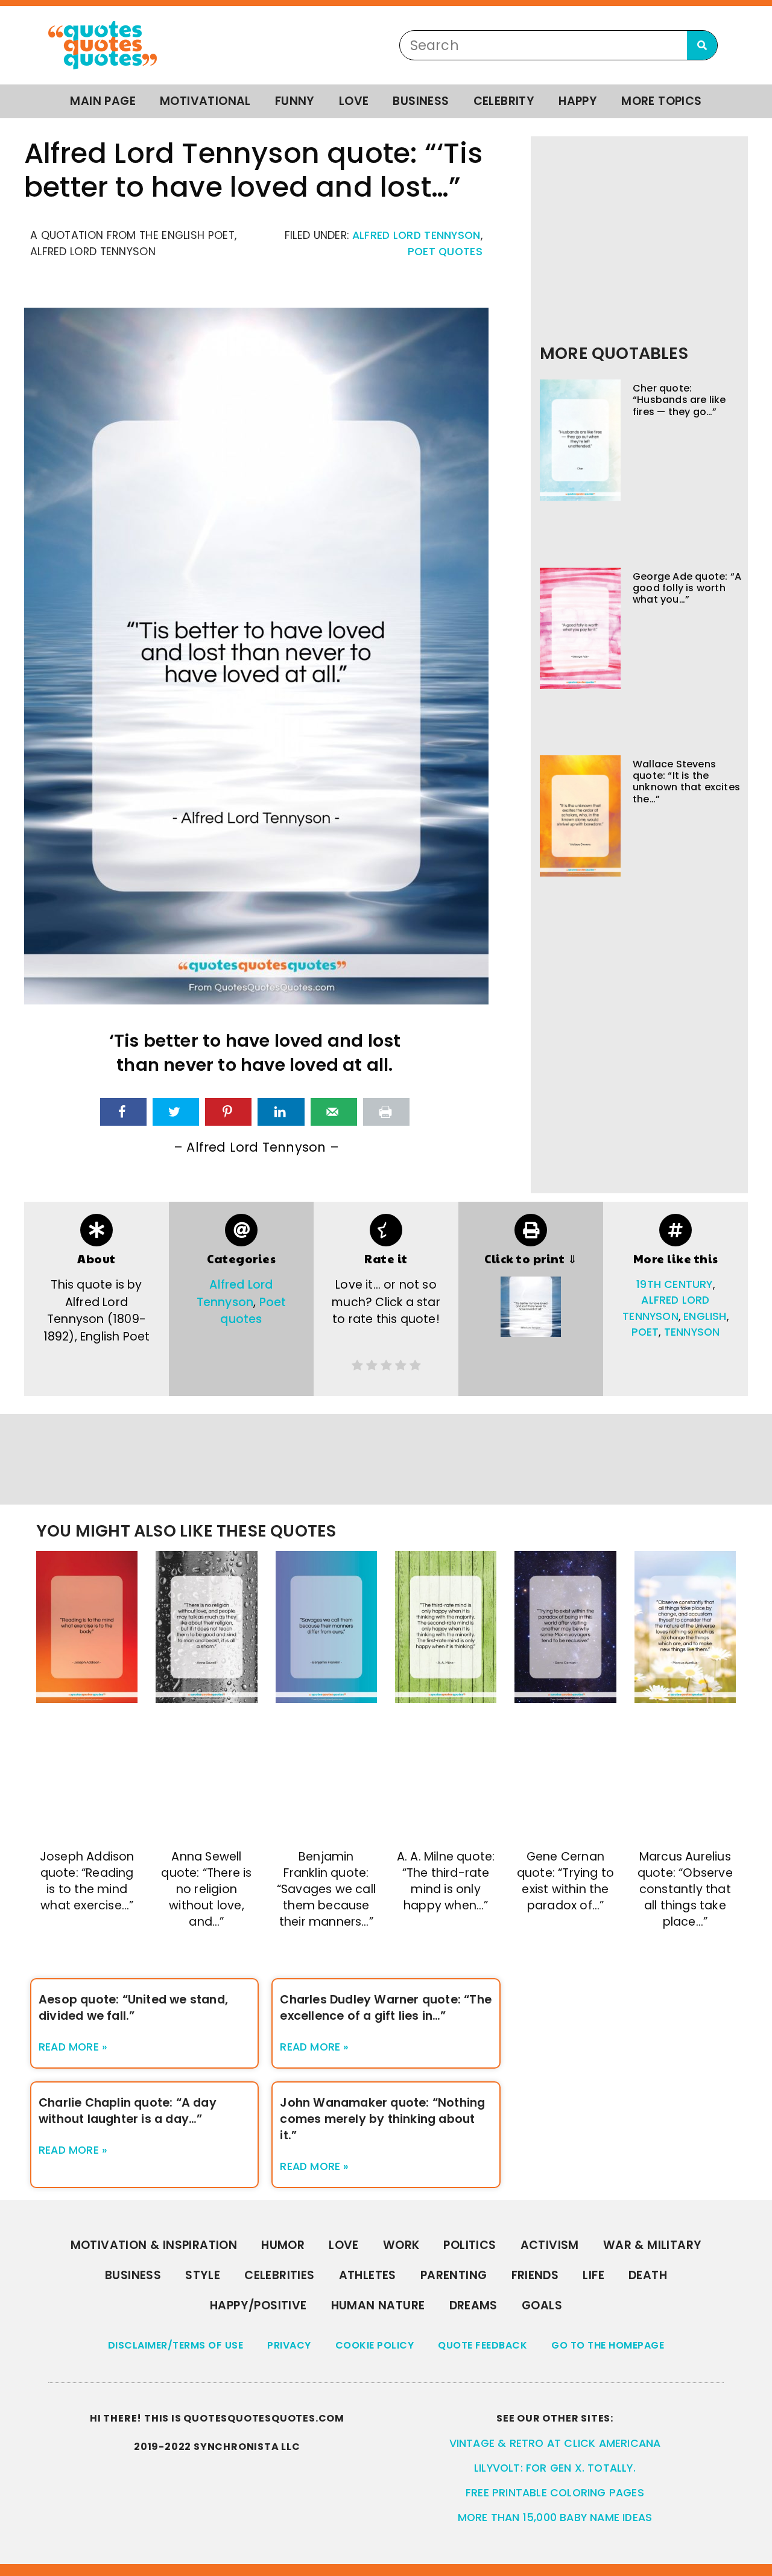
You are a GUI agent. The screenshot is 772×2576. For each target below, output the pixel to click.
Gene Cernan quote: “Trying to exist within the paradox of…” (565, 1881)
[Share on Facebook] (123, 1112)
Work (401, 2245)
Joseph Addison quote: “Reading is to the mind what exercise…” (87, 1881)
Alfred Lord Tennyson (416, 235)
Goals (542, 2305)
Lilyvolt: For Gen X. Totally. (555, 2468)
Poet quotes (445, 252)
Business (421, 101)
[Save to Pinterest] (228, 1112)
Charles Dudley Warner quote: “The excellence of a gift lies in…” (386, 2008)
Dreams (473, 2305)
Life (593, 2275)
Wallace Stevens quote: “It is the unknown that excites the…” (686, 782)
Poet (645, 1332)
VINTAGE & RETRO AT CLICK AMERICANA (555, 2443)
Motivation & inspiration (154, 2245)
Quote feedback (482, 2345)
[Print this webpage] (386, 1112)
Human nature (378, 2305)
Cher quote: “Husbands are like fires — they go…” (679, 400)
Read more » (73, 2047)
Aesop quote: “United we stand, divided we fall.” (133, 2008)
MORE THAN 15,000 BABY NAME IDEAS (555, 2517)
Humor (283, 2245)
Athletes (368, 2275)
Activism (550, 2245)
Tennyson (692, 1332)
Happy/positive (258, 2305)
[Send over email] (334, 1112)
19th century (674, 1284)
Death (648, 2275)
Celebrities (279, 2275)
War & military (653, 2245)
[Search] (702, 45)
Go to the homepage (608, 2345)
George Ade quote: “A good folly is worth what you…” (687, 588)
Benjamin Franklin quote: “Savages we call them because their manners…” (326, 1889)
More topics (661, 101)
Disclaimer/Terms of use (176, 2345)
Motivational (205, 101)
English (705, 1316)
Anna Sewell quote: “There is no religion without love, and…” (206, 1889)
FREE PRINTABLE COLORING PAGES (555, 2493)
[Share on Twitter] (176, 1112)
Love (354, 101)
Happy (578, 101)
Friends (535, 2275)
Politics (470, 2245)
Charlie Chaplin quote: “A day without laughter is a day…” (128, 2111)
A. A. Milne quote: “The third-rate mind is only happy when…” (446, 1881)
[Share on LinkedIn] (281, 1112)
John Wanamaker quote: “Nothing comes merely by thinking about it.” (382, 2119)
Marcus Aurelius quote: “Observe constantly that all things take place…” (685, 1889)
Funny (295, 101)
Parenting (454, 2275)
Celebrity (504, 101)
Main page (103, 101)
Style (203, 2275)
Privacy (289, 2345)
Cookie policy (375, 2345)
